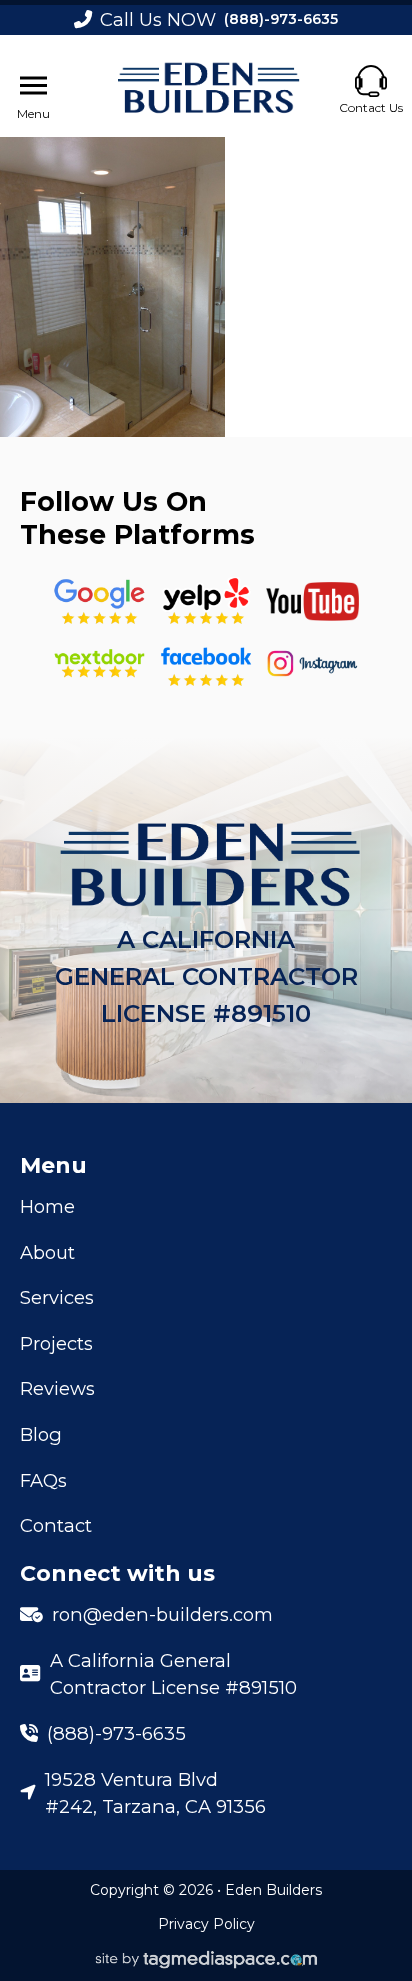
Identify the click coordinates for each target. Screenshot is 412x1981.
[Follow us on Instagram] (312, 663)
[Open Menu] (33, 86)
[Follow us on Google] (99, 601)
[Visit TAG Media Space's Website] (206, 1960)
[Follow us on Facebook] (205, 663)
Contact (56, 1525)
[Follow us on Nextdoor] (312, 601)
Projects (56, 1343)
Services (57, 1297)
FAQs (43, 1480)
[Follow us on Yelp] (205, 601)
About (47, 1252)
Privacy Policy (206, 1924)
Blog (41, 1434)
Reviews (57, 1388)
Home (47, 1206)
